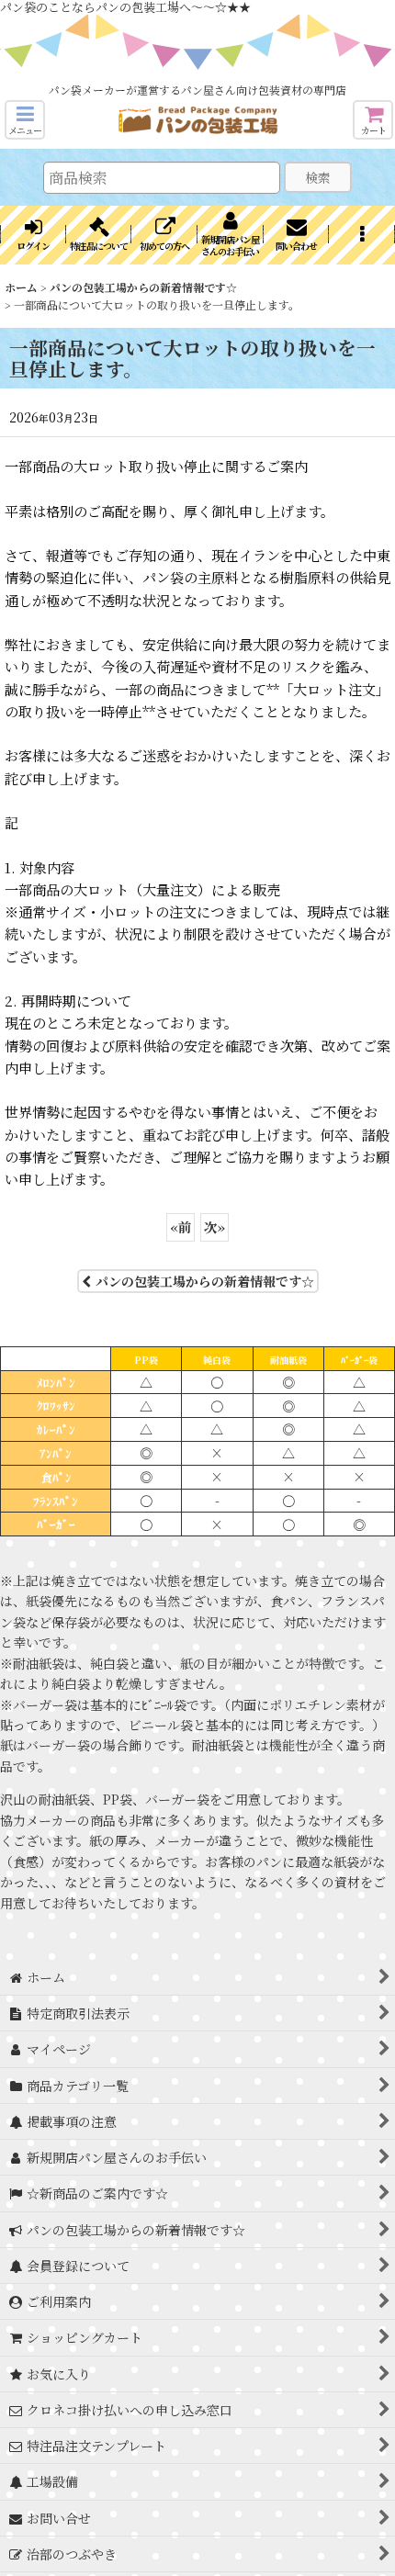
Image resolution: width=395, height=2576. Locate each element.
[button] (25, 120)
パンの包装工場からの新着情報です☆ (205, 1281)
